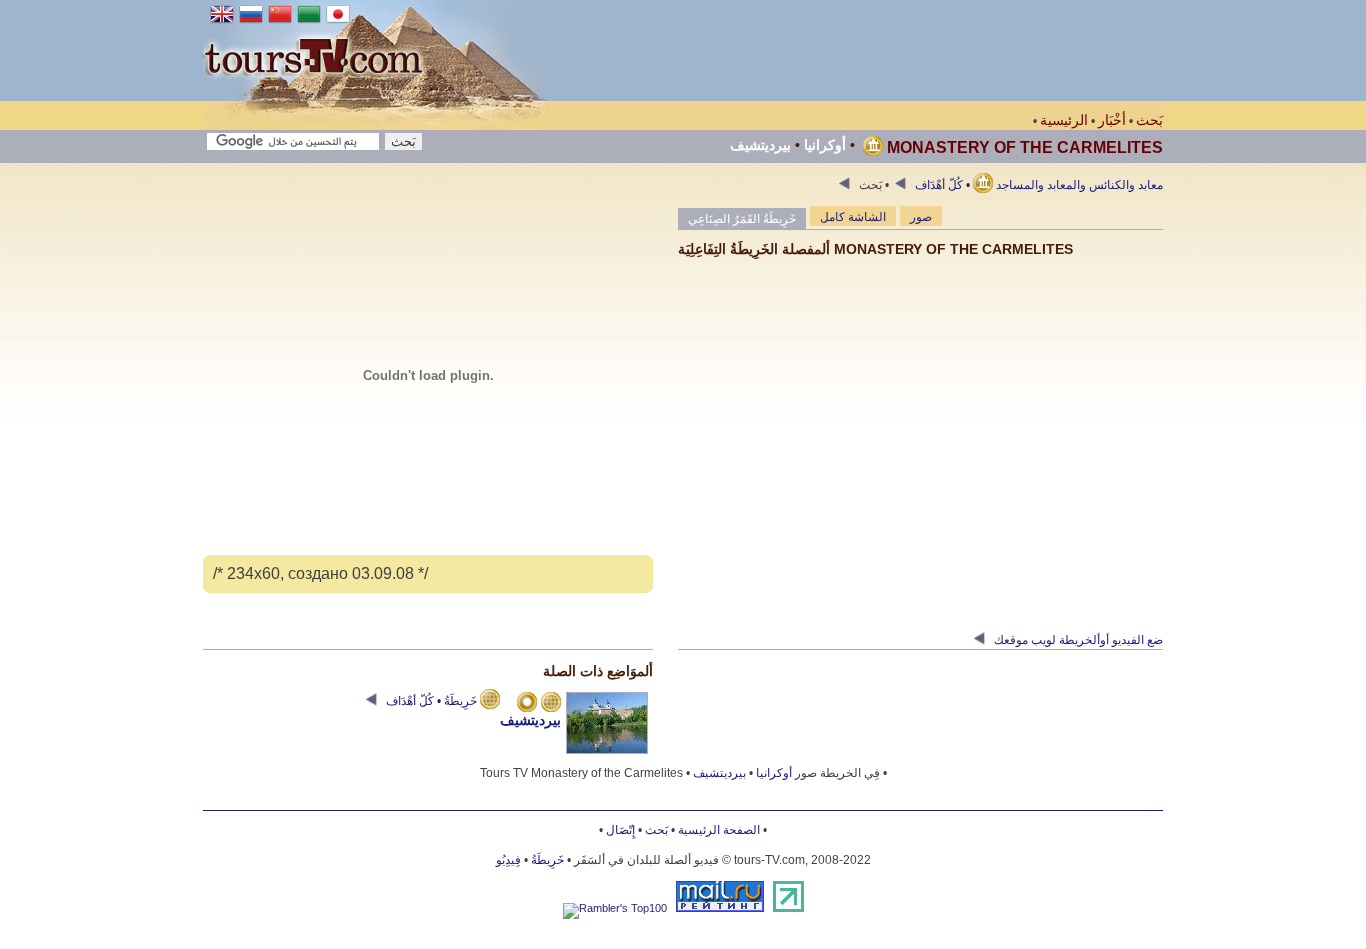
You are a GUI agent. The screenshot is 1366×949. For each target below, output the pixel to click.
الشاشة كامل (853, 217)
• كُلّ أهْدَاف (941, 185)
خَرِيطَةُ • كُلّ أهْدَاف (431, 701)
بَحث (1149, 120)
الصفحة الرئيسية (719, 830)
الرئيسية (1064, 120)
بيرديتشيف (760, 145)
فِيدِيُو (508, 860)
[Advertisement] (799, 50)
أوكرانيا (825, 145)
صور (921, 217)
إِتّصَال (620, 830)
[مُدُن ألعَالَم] (527, 704)
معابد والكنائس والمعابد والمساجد (1009, 185)
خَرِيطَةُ (547, 860)
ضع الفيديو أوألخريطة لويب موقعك (1077, 640)
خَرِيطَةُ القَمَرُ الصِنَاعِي (742, 219)
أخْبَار (1112, 120)
